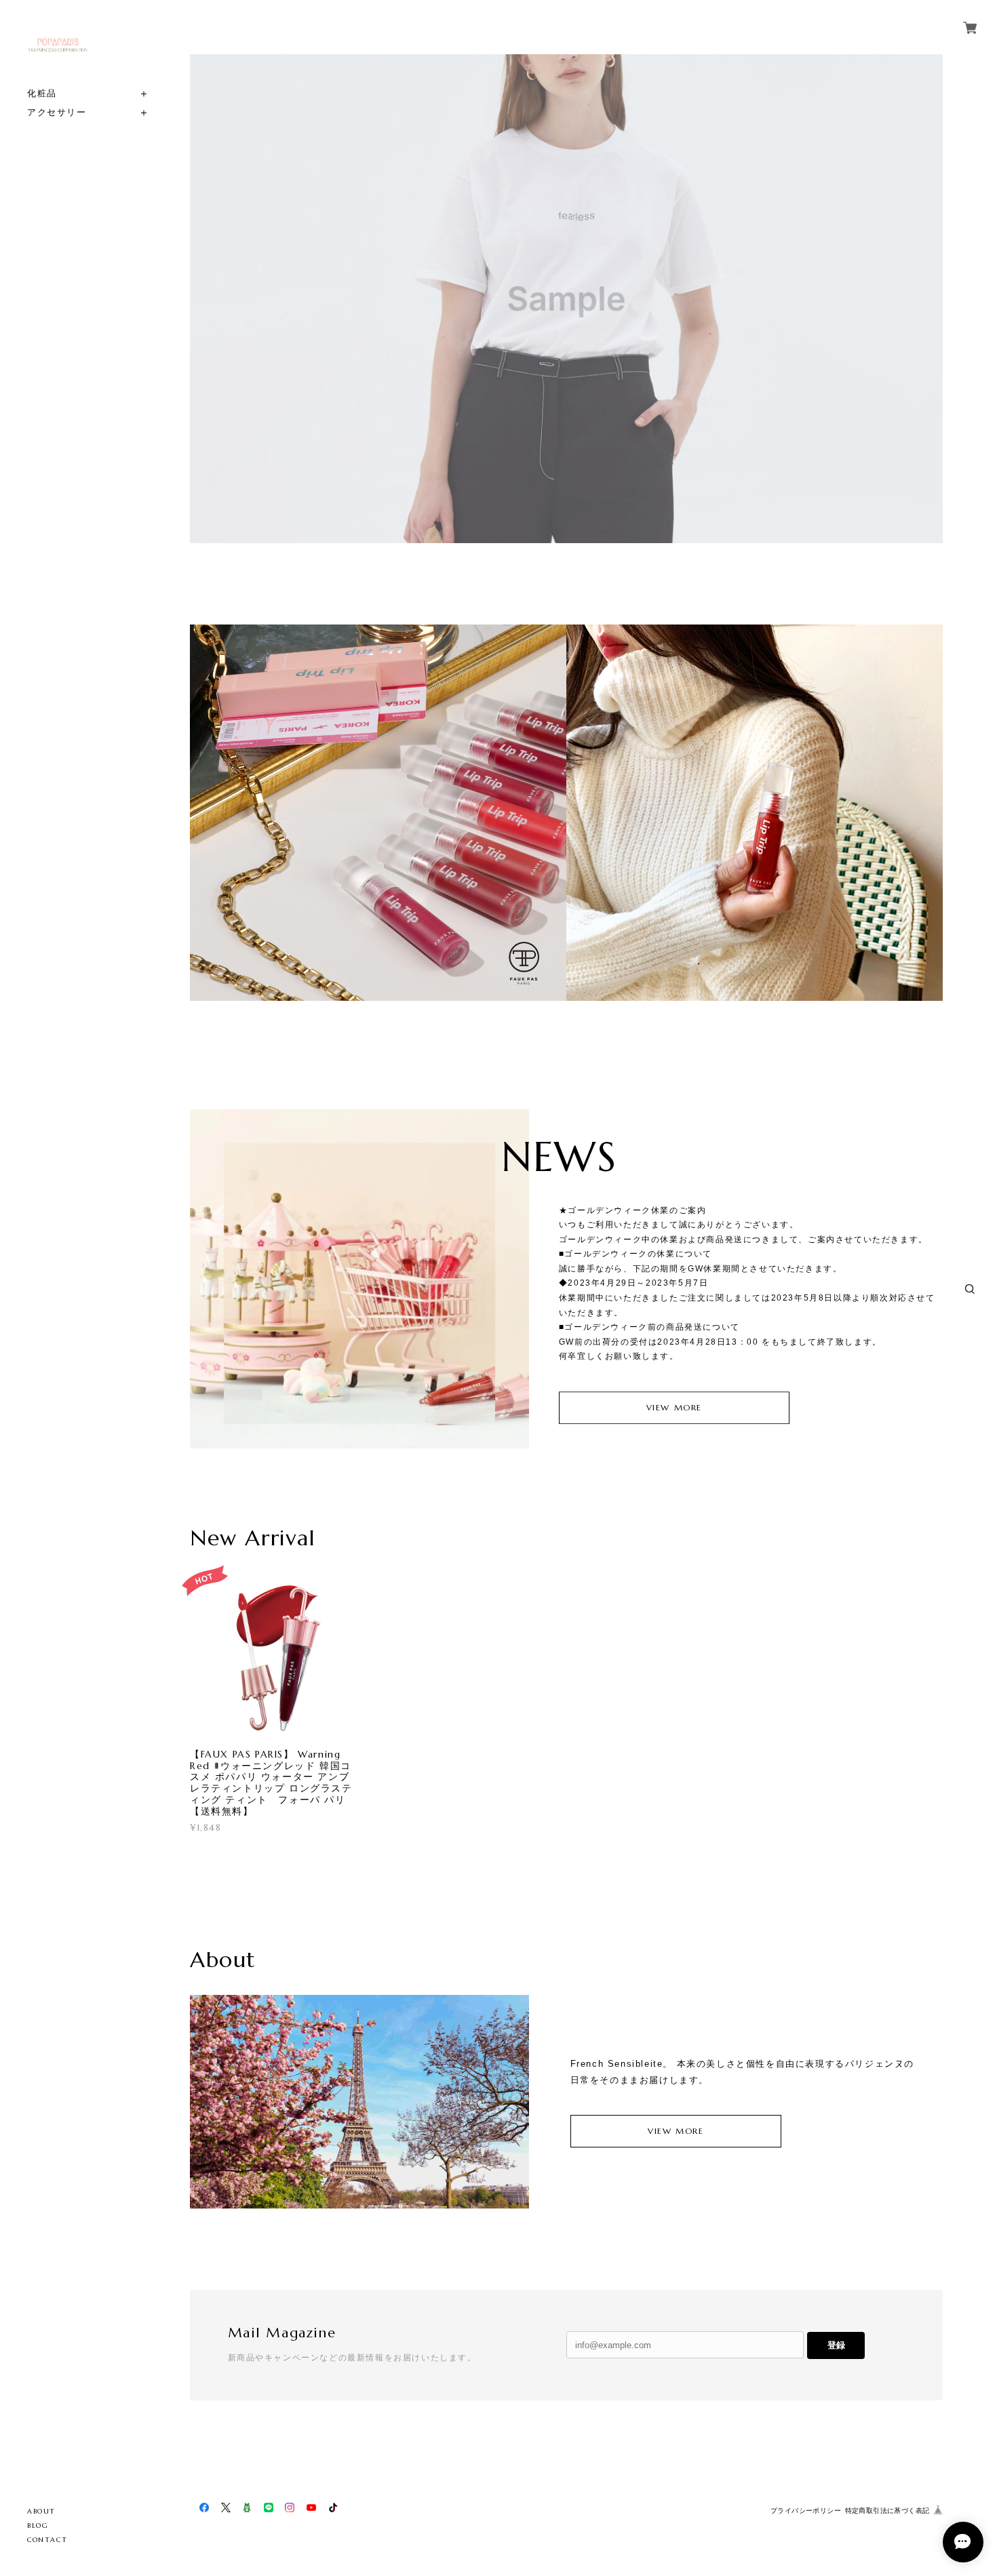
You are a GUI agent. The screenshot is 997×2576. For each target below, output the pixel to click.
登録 (836, 2345)
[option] (566, 299)
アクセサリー (57, 112)
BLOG (38, 2525)
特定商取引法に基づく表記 (887, 2511)
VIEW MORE (674, 1407)
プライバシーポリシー (806, 2511)
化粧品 (42, 93)
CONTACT (47, 2540)
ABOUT (41, 2511)
